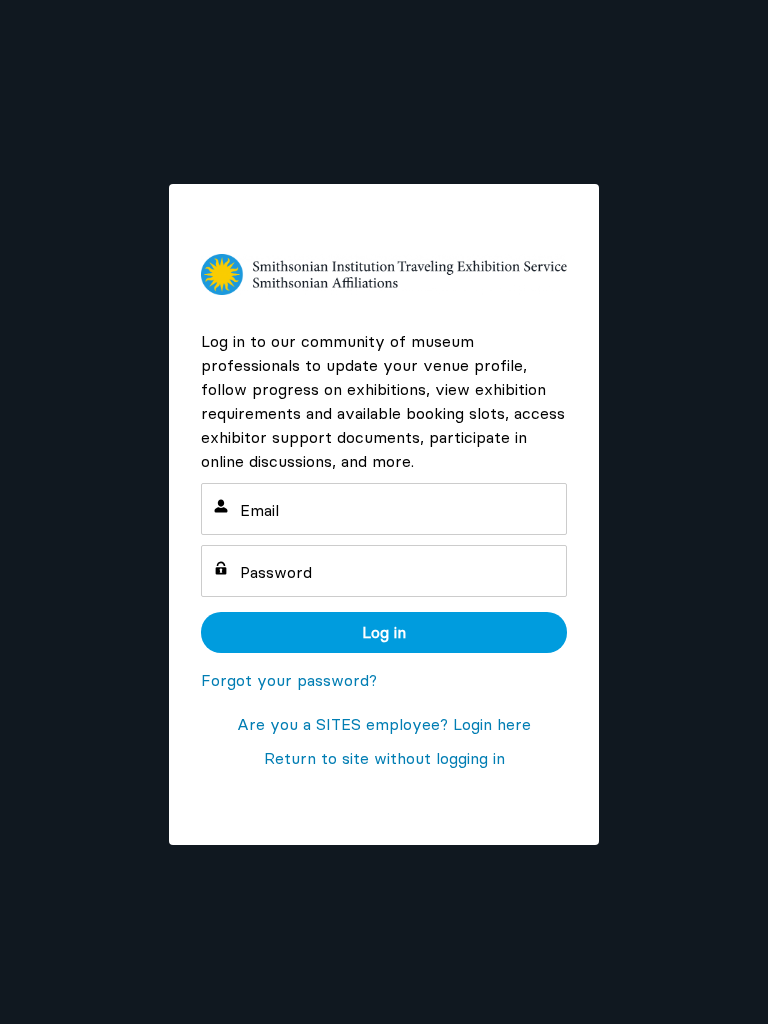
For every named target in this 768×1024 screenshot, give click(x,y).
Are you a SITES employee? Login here (384, 724)
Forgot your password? (289, 680)
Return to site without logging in (384, 758)
